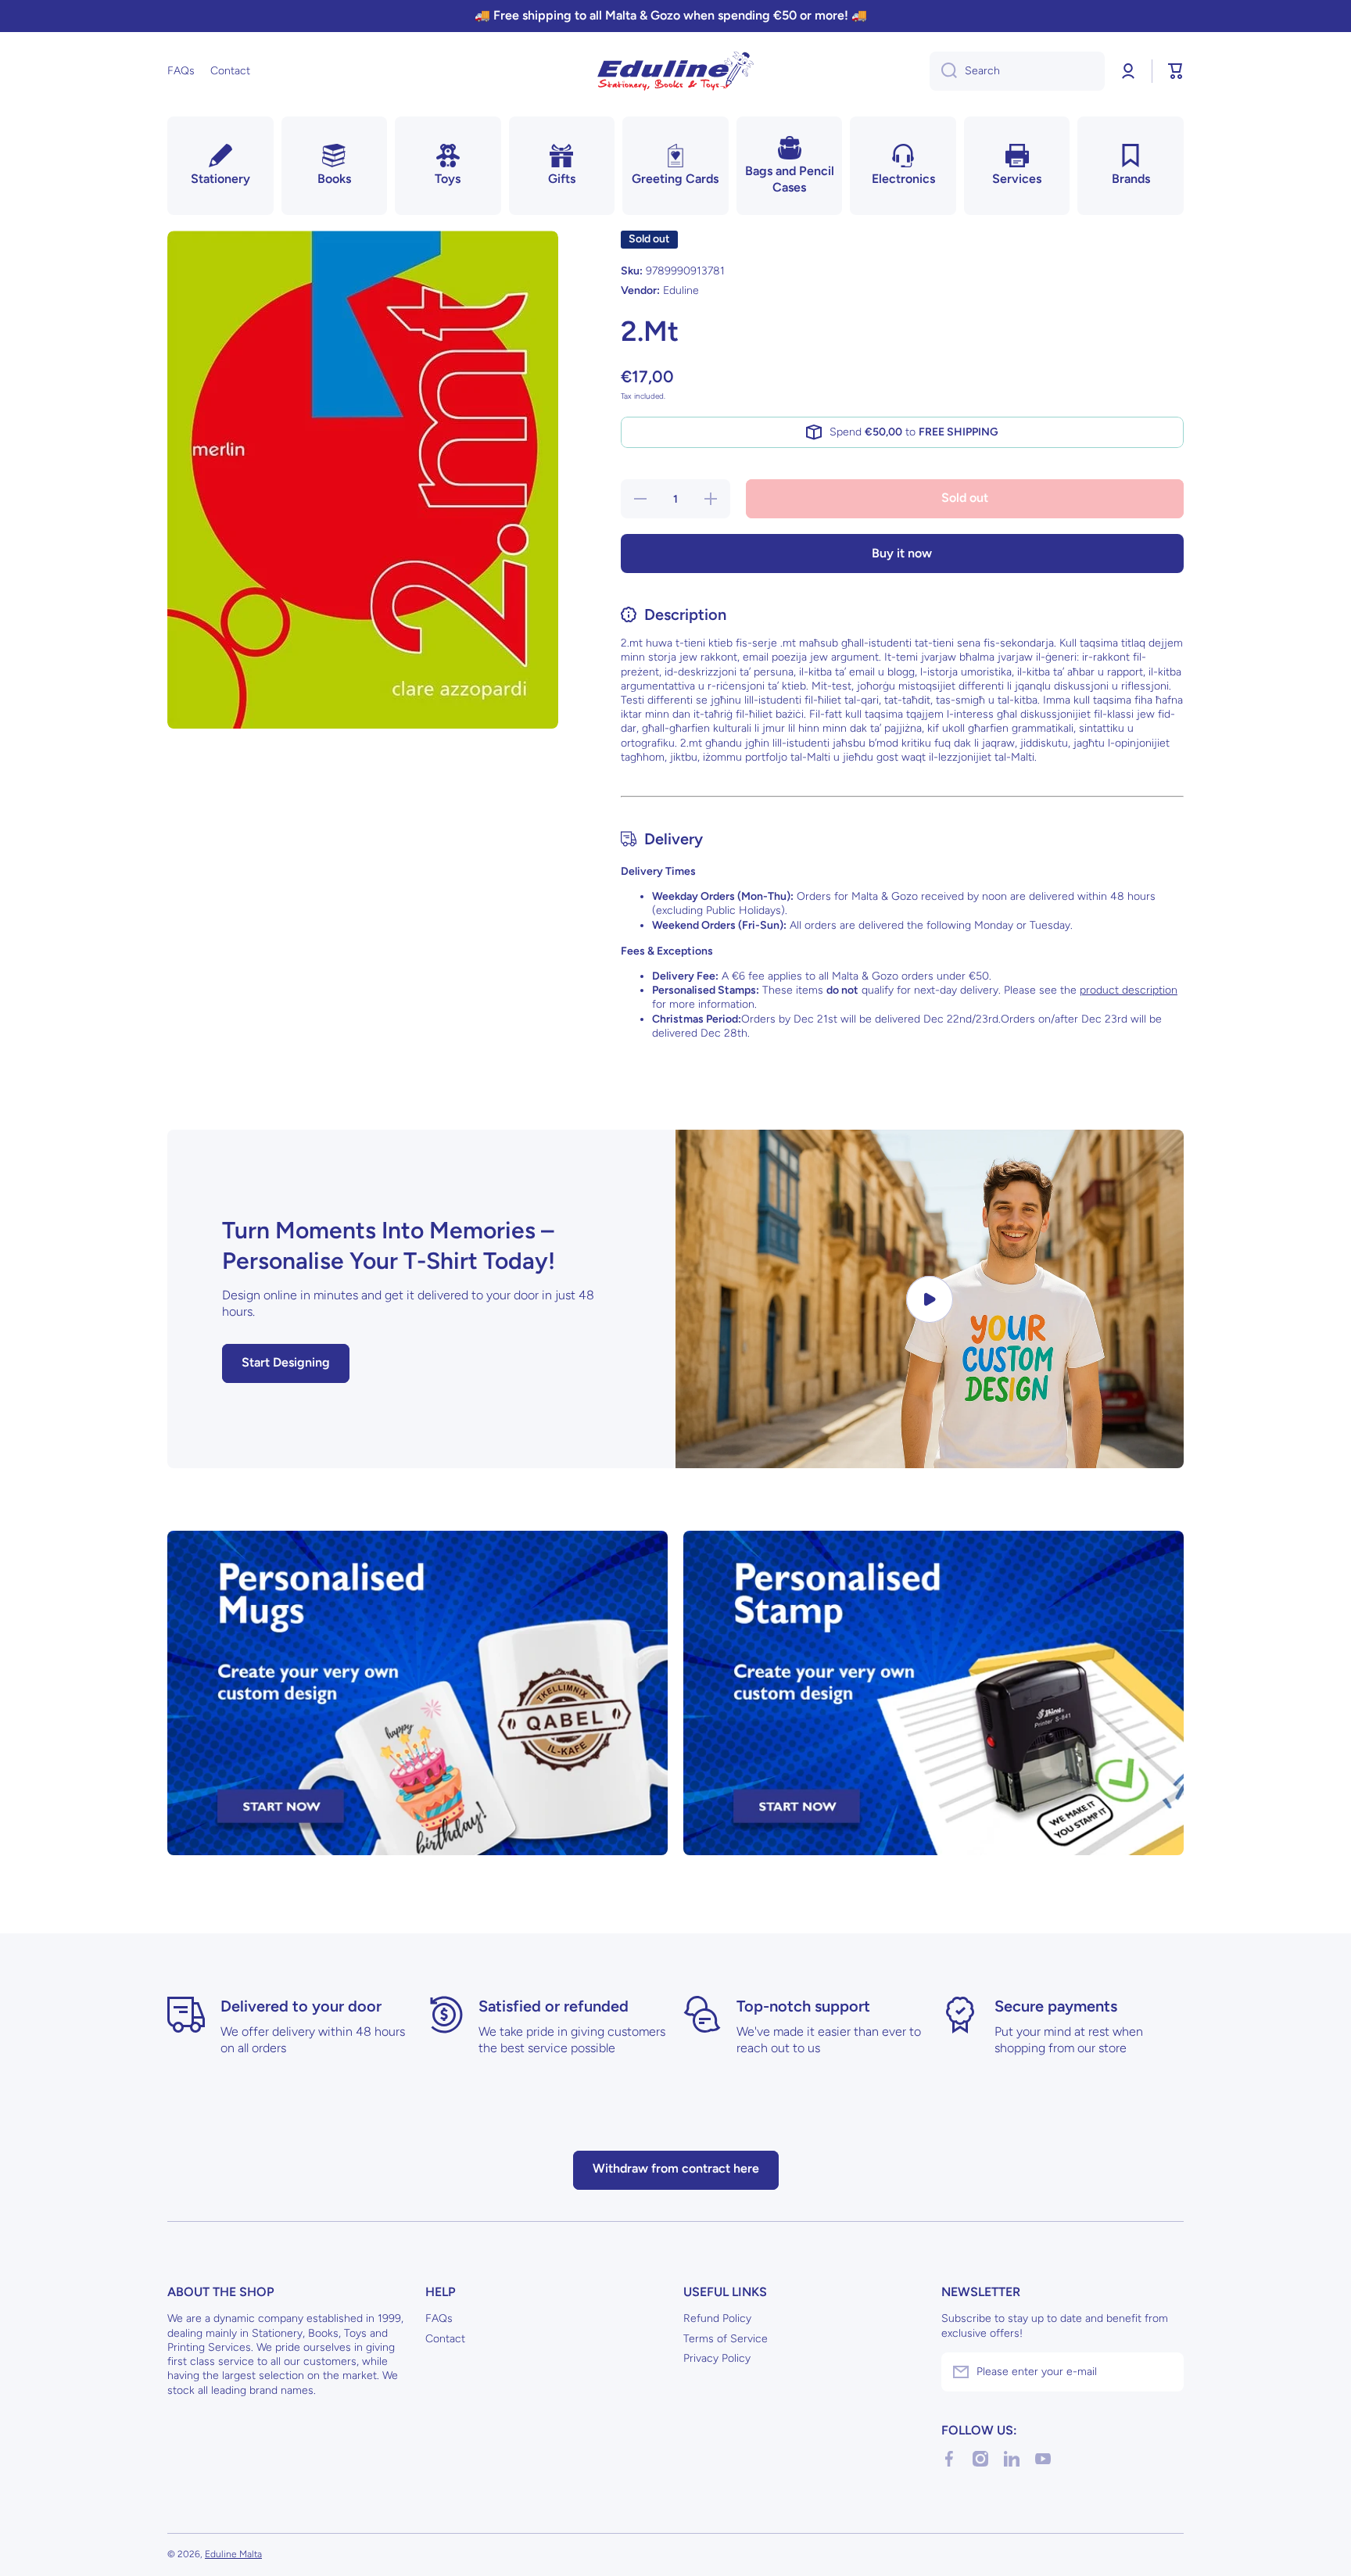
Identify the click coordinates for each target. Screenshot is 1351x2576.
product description (1129, 990)
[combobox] (1017, 71)
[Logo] (675, 71)
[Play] (930, 1299)
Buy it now (902, 553)
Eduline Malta (233, 2554)
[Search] (943, 71)
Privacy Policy (717, 2358)
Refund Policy (717, 2318)
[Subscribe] (1164, 2372)
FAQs (439, 2318)
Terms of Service (726, 2339)
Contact (445, 2339)
